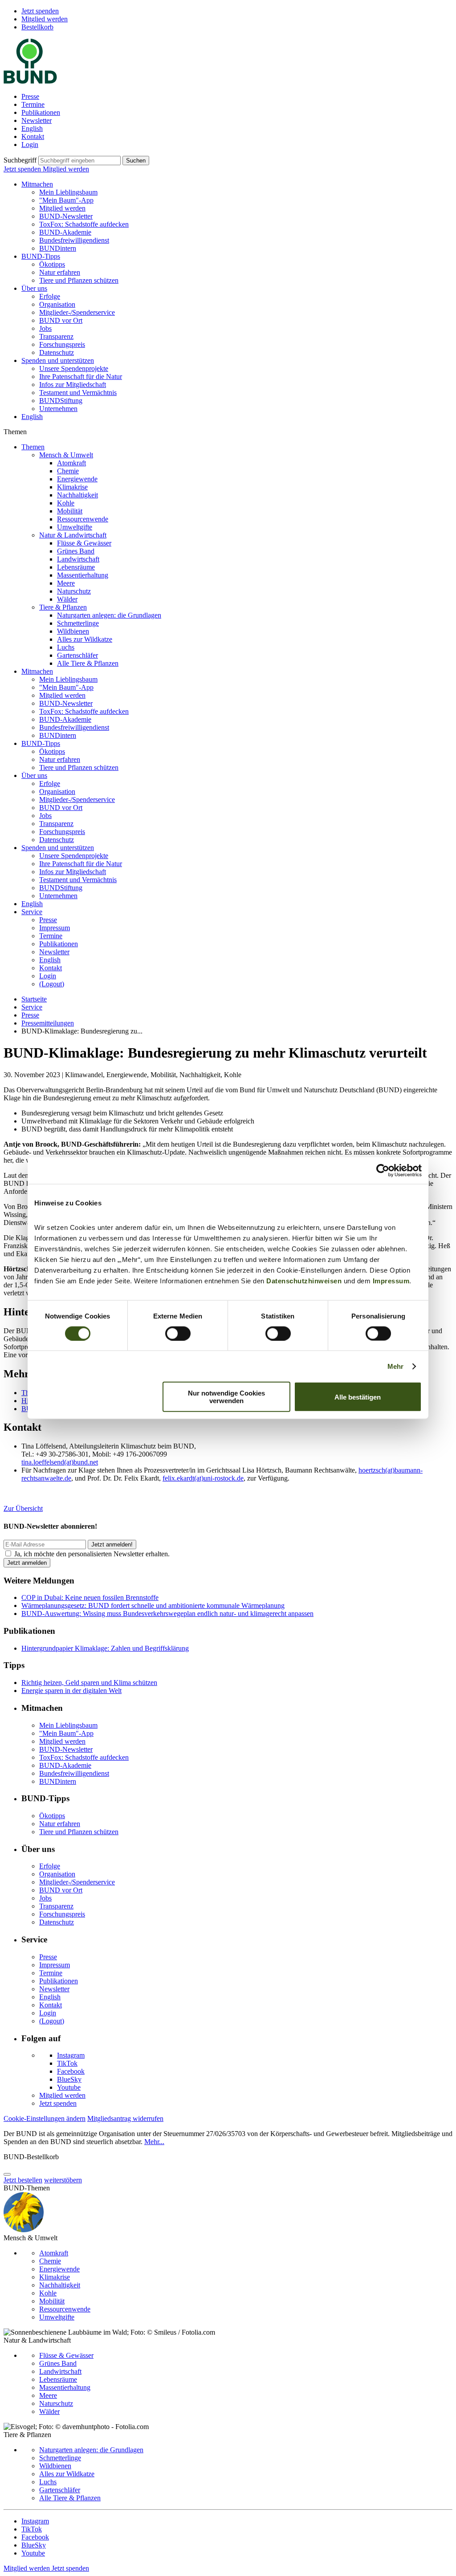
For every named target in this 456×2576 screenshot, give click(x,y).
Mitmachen (37, 184)
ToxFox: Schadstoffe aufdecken (84, 224)
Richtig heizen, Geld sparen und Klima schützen (89, 1683)
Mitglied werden (45, 19)
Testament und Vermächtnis (78, 393)
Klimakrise (72, 487)
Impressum (391, 1281)
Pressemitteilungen (48, 1023)
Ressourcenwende (83, 519)
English (32, 128)
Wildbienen (73, 631)
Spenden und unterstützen (58, 360)
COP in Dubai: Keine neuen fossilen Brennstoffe (90, 1597)
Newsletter (37, 120)
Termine (33, 104)
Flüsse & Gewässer (84, 543)
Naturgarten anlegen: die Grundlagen (109, 615)
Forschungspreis (62, 344)
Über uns (34, 288)
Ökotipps (52, 264)
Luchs (66, 647)
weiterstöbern (63, 2180)
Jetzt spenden (40, 11)
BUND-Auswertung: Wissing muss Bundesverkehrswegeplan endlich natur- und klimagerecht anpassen (167, 1614)
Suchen (136, 161)
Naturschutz (74, 591)
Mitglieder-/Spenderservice (77, 312)
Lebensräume (76, 567)
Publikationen (41, 112)
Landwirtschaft (78, 559)
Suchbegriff (20, 160)
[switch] (178, 1333)
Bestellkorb (37, 27)
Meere (66, 583)
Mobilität (70, 511)
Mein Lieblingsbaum (68, 192)
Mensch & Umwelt (66, 455)
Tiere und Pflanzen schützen (79, 280)
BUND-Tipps (41, 256)
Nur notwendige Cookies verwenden (226, 1397)
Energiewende (77, 479)
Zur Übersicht (23, 1508)
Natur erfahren (60, 272)
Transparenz (56, 336)
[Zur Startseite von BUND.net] (30, 81)
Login (30, 144)
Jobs (45, 328)
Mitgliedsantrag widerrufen (125, 2118)
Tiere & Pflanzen (63, 607)
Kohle (66, 503)
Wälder (67, 599)
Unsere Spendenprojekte (74, 368)
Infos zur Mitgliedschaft (73, 385)
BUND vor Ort (61, 320)
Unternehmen (58, 409)
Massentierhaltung (83, 575)
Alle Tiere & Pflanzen (88, 663)
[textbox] (79, 161)
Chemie (68, 471)
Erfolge (50, 296)
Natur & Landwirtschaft (73, 535)
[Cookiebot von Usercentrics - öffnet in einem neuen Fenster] (383, 1170)
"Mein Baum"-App (66, 200)
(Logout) (52, 984)
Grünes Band (76, 551)
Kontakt (33, 136)
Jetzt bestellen (23, 2180)
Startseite (34, 999)
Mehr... (154, 2142)
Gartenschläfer (77, 655)
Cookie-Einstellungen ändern (45, 2118)
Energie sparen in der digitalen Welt (71, 1691)
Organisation (57, 304)
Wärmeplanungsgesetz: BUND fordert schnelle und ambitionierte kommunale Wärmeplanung (153, 1605)
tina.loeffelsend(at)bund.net (60, 1462)
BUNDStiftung (61, 401)
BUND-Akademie (65, 232)
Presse (30, 96)
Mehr (395, 1366)
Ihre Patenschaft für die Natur (81, 376)
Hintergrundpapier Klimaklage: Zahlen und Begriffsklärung (105, 1648)
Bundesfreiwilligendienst (74, 240)
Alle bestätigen (358, 1397)
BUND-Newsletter (66, 216)
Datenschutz (57, 352)
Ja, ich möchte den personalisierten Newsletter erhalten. (92, 1554)
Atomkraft (71, 463)
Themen (33, 447)
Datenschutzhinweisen (304, 1281)
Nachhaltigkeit (77, 495)
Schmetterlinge (78, 623)
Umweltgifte (75, 527)
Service (32, 912)
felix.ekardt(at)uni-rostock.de (203, 1478)
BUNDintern (58, 248)
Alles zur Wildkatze (85, 639)
